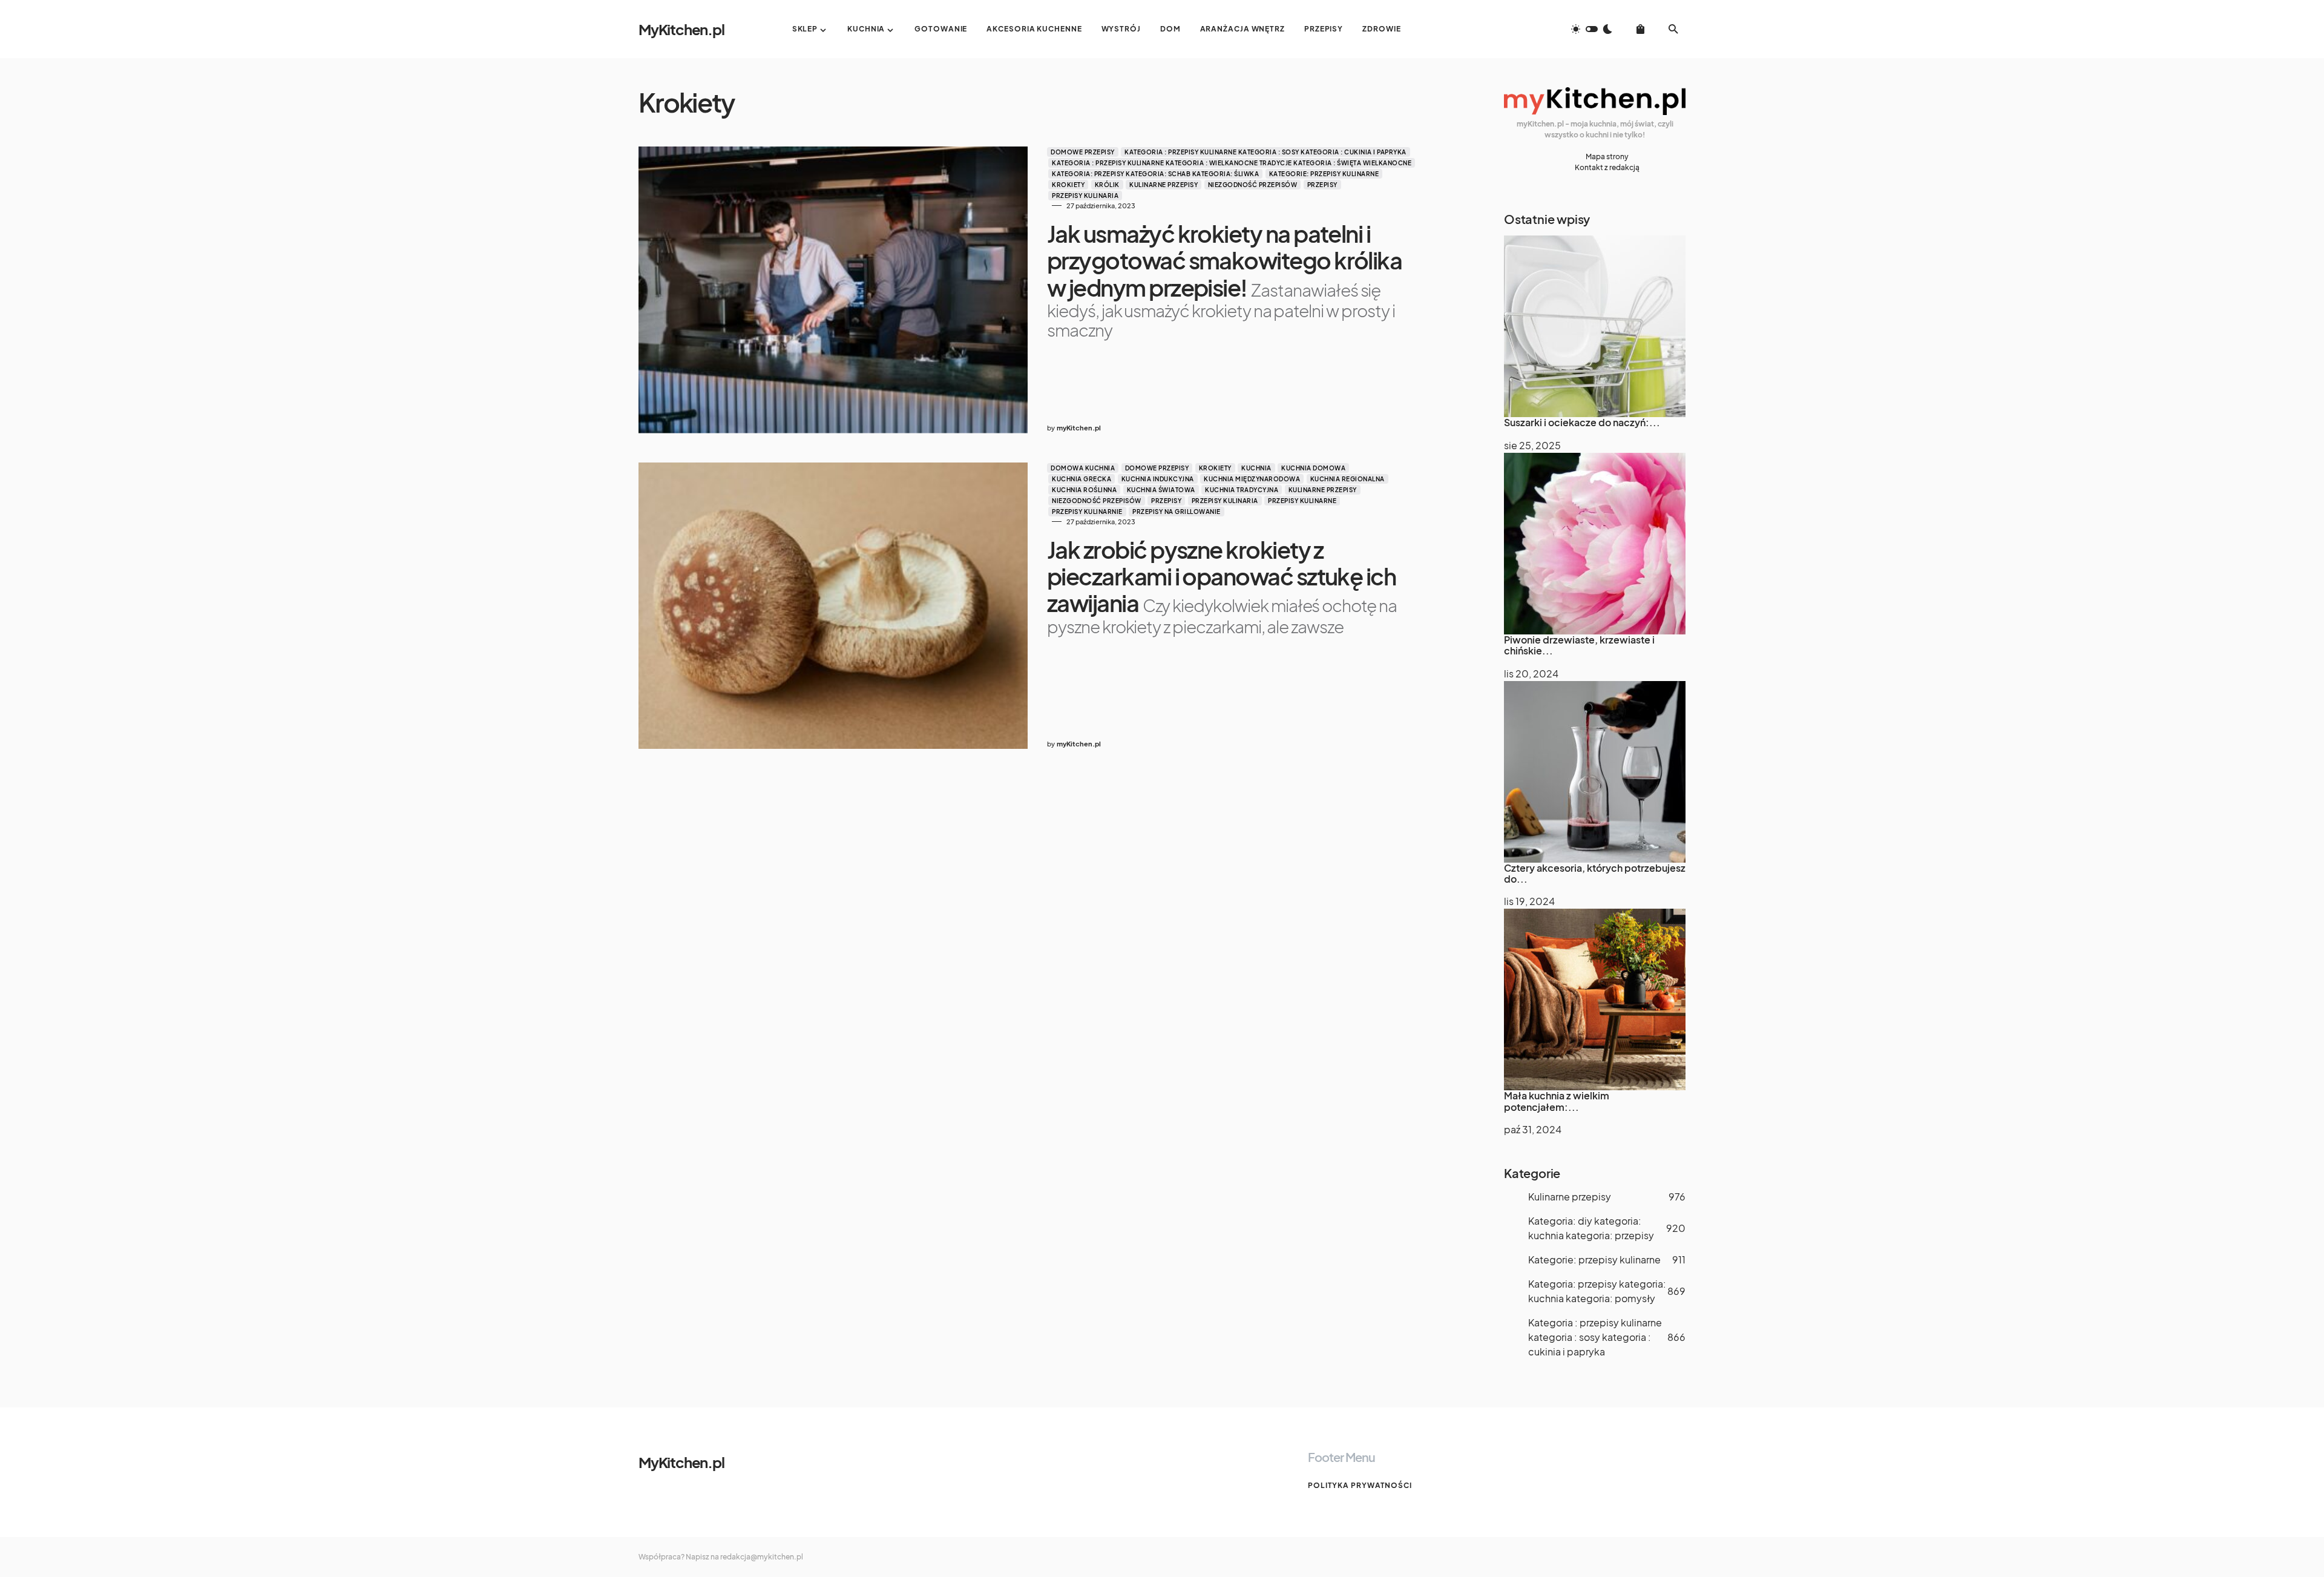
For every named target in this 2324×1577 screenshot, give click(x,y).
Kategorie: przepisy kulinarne (1324, 174)
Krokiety (1068, 185)
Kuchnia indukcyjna (1158, 479)
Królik (1107, 185)
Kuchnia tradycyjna (1242, 490)
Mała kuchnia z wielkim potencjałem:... (1557, 1101)
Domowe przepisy (1083, 152)
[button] (1592, 29)
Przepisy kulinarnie (1087, 512)
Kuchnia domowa (1313, 468)
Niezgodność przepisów (1253, 185)
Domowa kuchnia (1083, 468)
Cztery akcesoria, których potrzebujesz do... (1595, 873)
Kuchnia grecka (1082, 479)
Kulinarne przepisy (1164, 185)
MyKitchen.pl (681, 29)
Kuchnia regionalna (1347, 479)
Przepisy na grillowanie (1177, 512)
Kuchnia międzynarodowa (1252, 479)
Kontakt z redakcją (1607, 167)
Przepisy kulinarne (1302, 501)
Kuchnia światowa (1161, 490)
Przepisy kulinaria (1085, 196)
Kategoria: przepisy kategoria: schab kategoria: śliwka (1155, 174)
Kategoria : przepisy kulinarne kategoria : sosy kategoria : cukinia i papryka (1265, 152)
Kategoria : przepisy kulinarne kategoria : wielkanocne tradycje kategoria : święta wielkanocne (1232, 163)
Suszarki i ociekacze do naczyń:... (1582, 422)
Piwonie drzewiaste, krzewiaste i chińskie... (1579, 645)
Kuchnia (1256, 468)
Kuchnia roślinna (1084, 490)
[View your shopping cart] (1640, 29)
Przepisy (1322, 185)
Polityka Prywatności (1360, 1485)
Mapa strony (1607, 156)
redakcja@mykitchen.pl (762, 1557)
